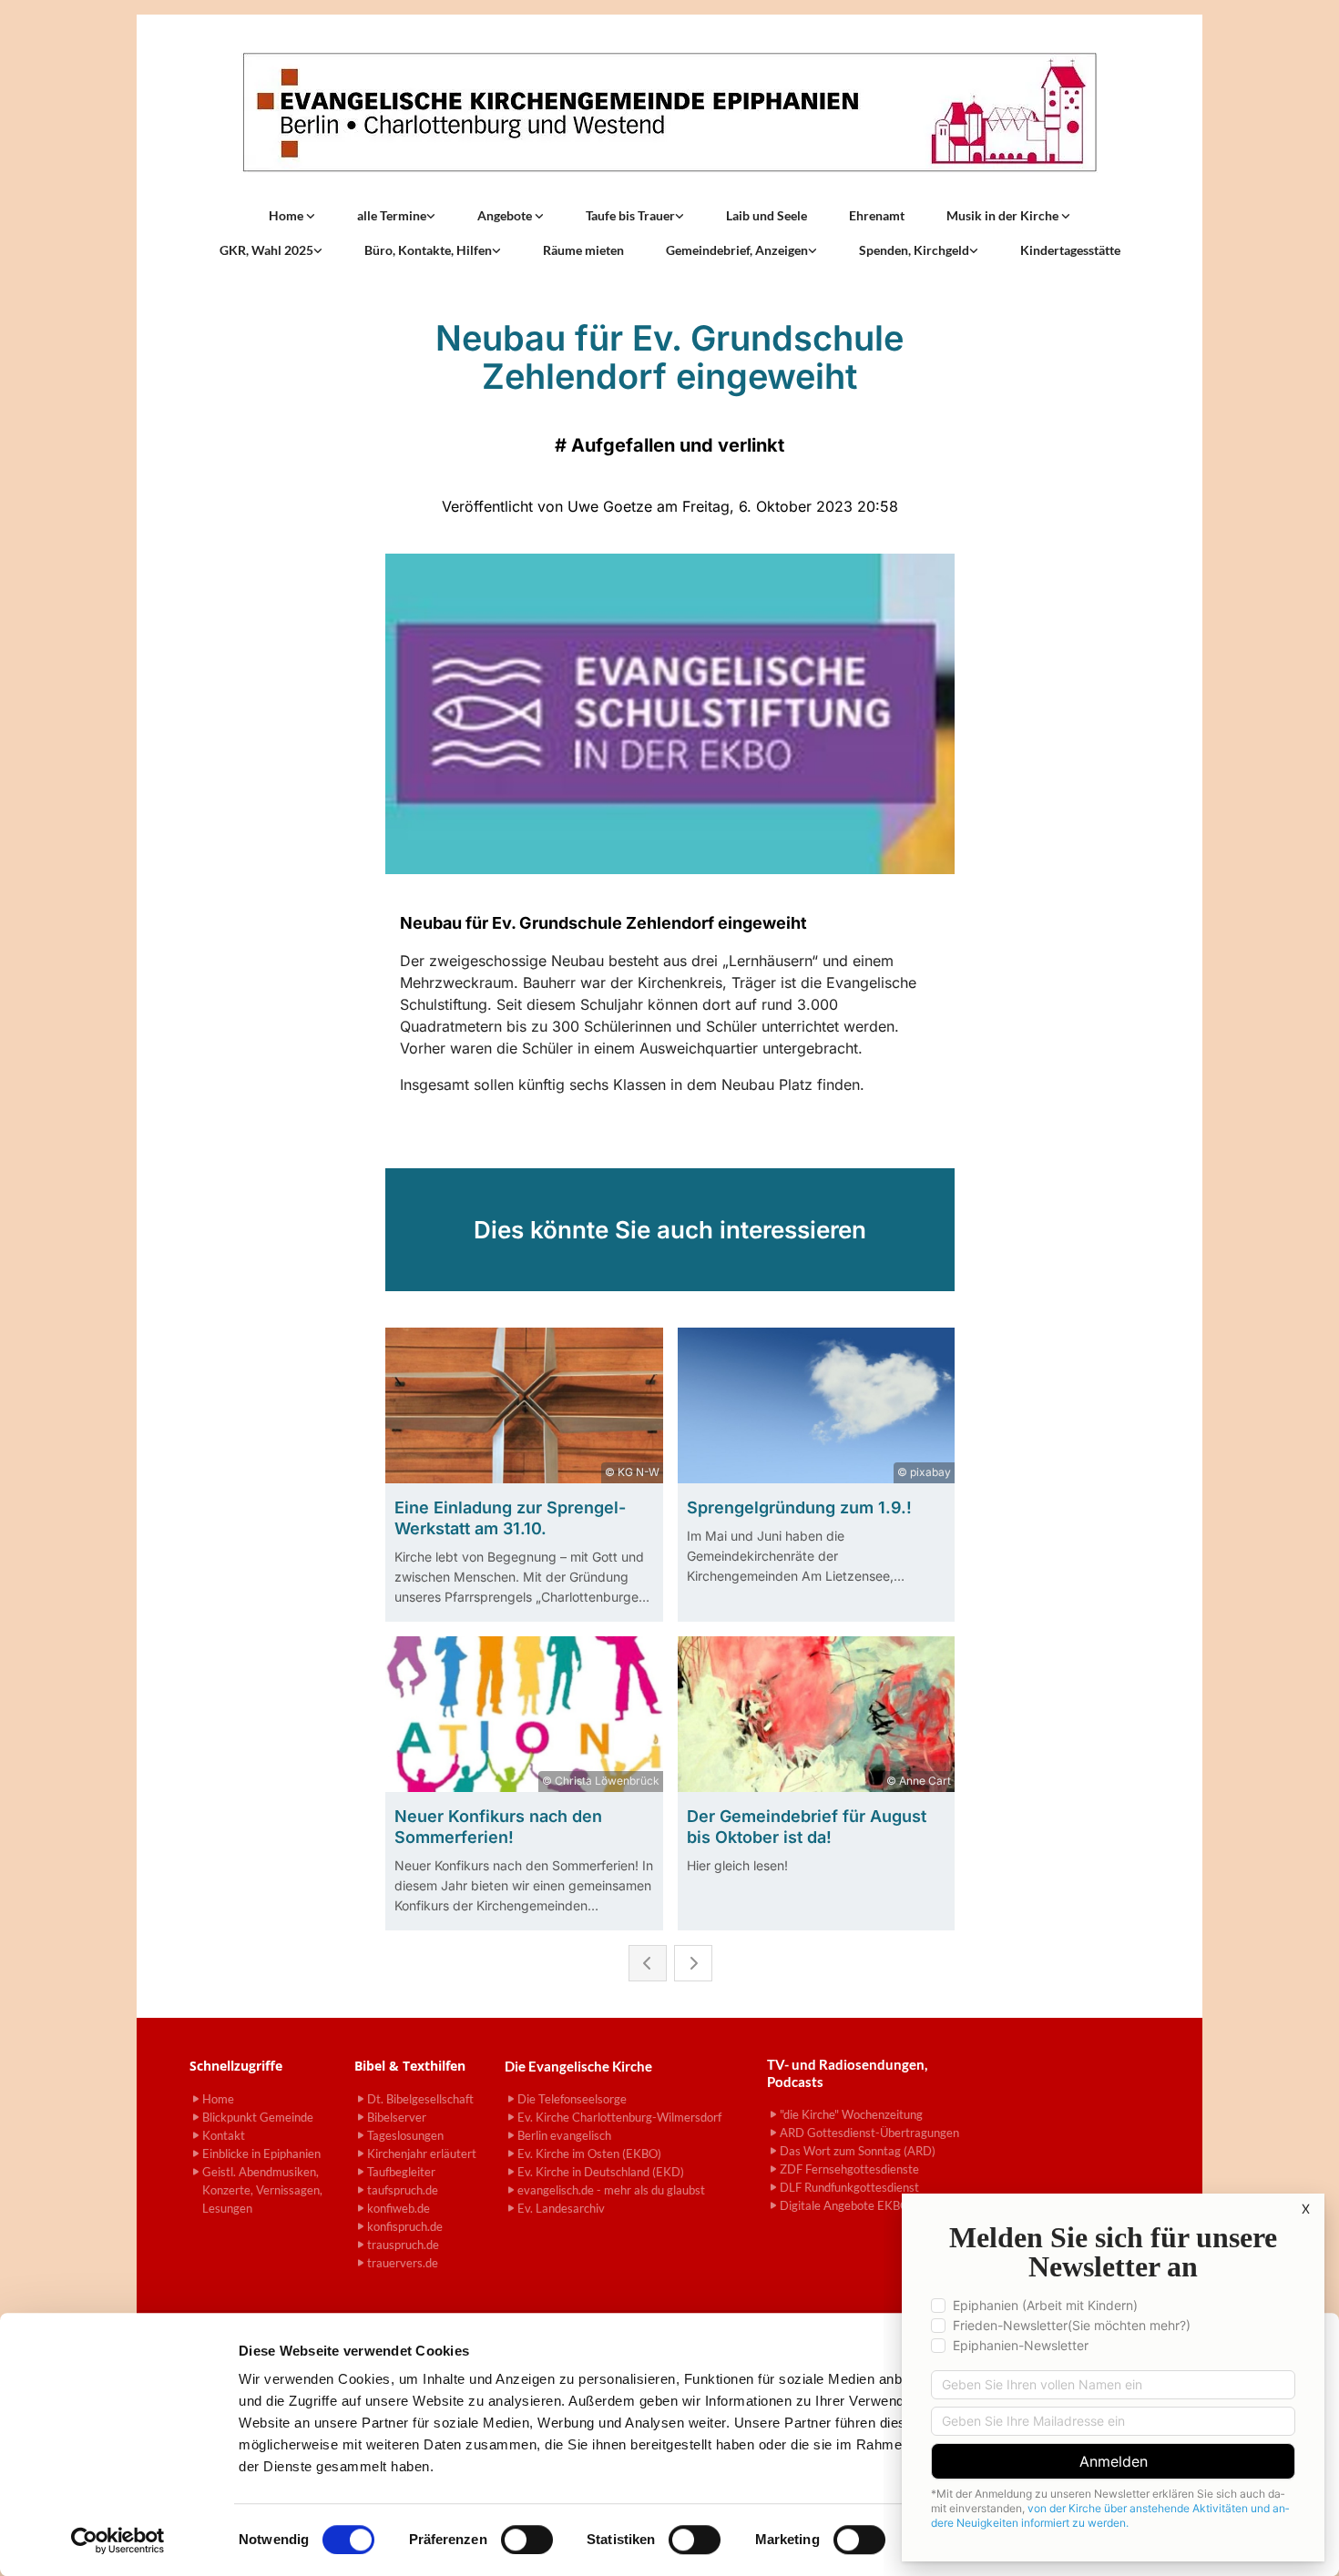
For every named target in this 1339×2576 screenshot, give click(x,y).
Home (287, 215)
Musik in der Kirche (1004, 215)
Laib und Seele (767, 215)
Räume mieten (583, 250)
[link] (292, 216)
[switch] (527, 2540)
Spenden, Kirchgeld (914, 250)
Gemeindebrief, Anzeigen (737, 250)
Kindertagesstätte (1070, 250)
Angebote (506, 215)
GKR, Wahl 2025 (266, 250)
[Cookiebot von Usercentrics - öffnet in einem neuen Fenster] (118, 2540)
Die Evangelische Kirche (578, 2066)
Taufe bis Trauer (630, 215)
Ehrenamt (877, 215)
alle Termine (392, 215)
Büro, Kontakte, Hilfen (428, 250)
